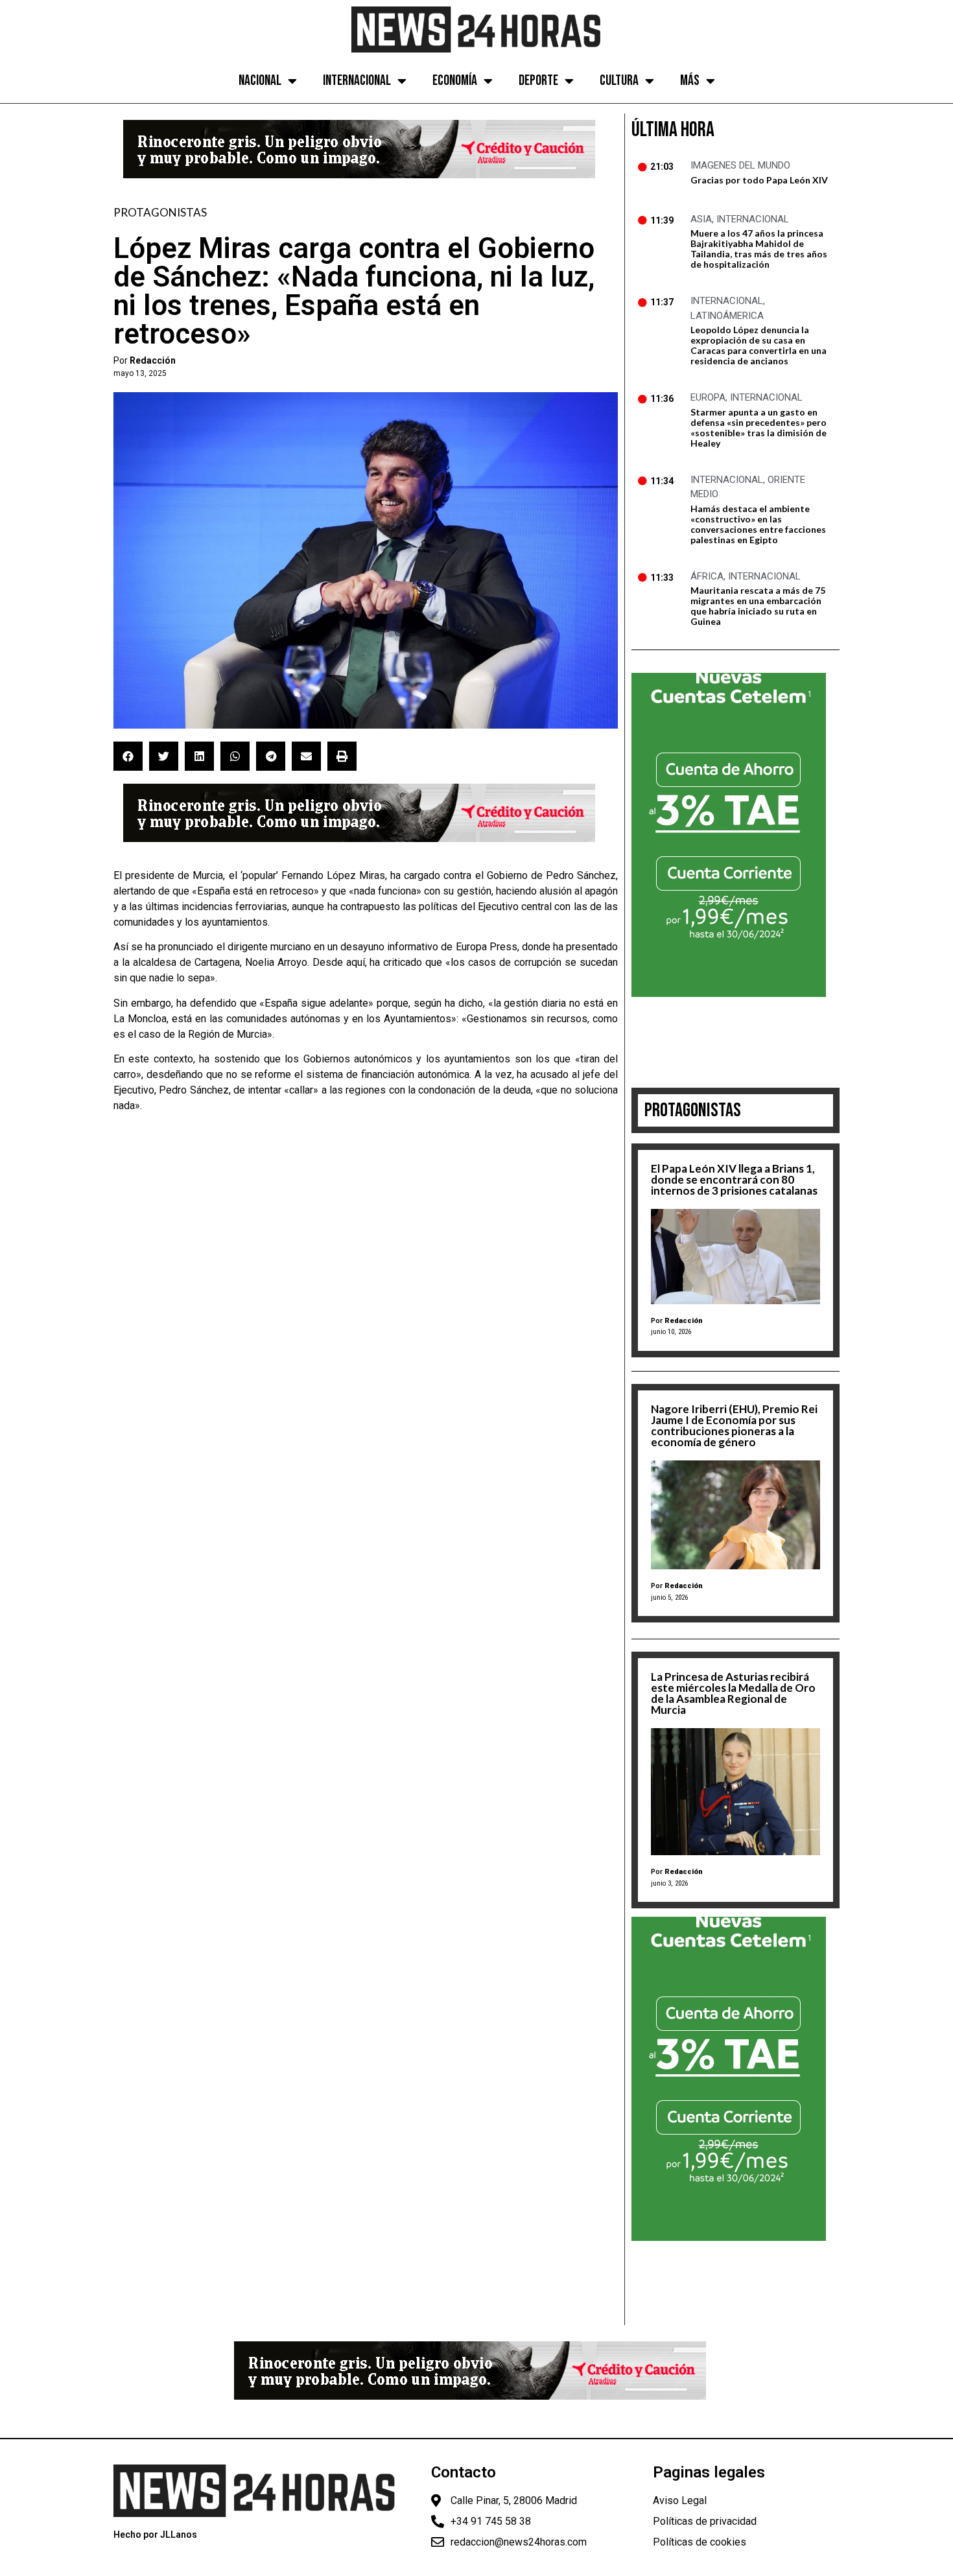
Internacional (357, 81)
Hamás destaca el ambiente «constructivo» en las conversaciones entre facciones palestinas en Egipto (758, 524)
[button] (128, 756)
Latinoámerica (727, 316)
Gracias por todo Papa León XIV (759, 180)
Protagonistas (160, 212)
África (707, 576)
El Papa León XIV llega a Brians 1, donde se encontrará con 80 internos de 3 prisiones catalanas (734, 1179)
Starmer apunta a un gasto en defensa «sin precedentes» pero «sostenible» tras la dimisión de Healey (759, 427)
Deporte (538, 81)
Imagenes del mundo (740, 165)
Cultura (619, 81)
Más (690, 81)
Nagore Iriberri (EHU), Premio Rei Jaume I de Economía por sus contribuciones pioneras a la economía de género (734, 1425)
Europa (708, 397)
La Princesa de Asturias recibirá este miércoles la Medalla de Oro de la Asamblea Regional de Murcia (733, 1693)
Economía (455, 81)
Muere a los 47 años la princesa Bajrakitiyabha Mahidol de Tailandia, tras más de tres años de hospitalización (759, 249)
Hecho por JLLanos (155, 2535)
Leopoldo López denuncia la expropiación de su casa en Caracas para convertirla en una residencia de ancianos (759, 345)
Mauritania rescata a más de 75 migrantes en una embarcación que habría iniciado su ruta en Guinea (758, 606)
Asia (701, 219)
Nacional (260, 81)
